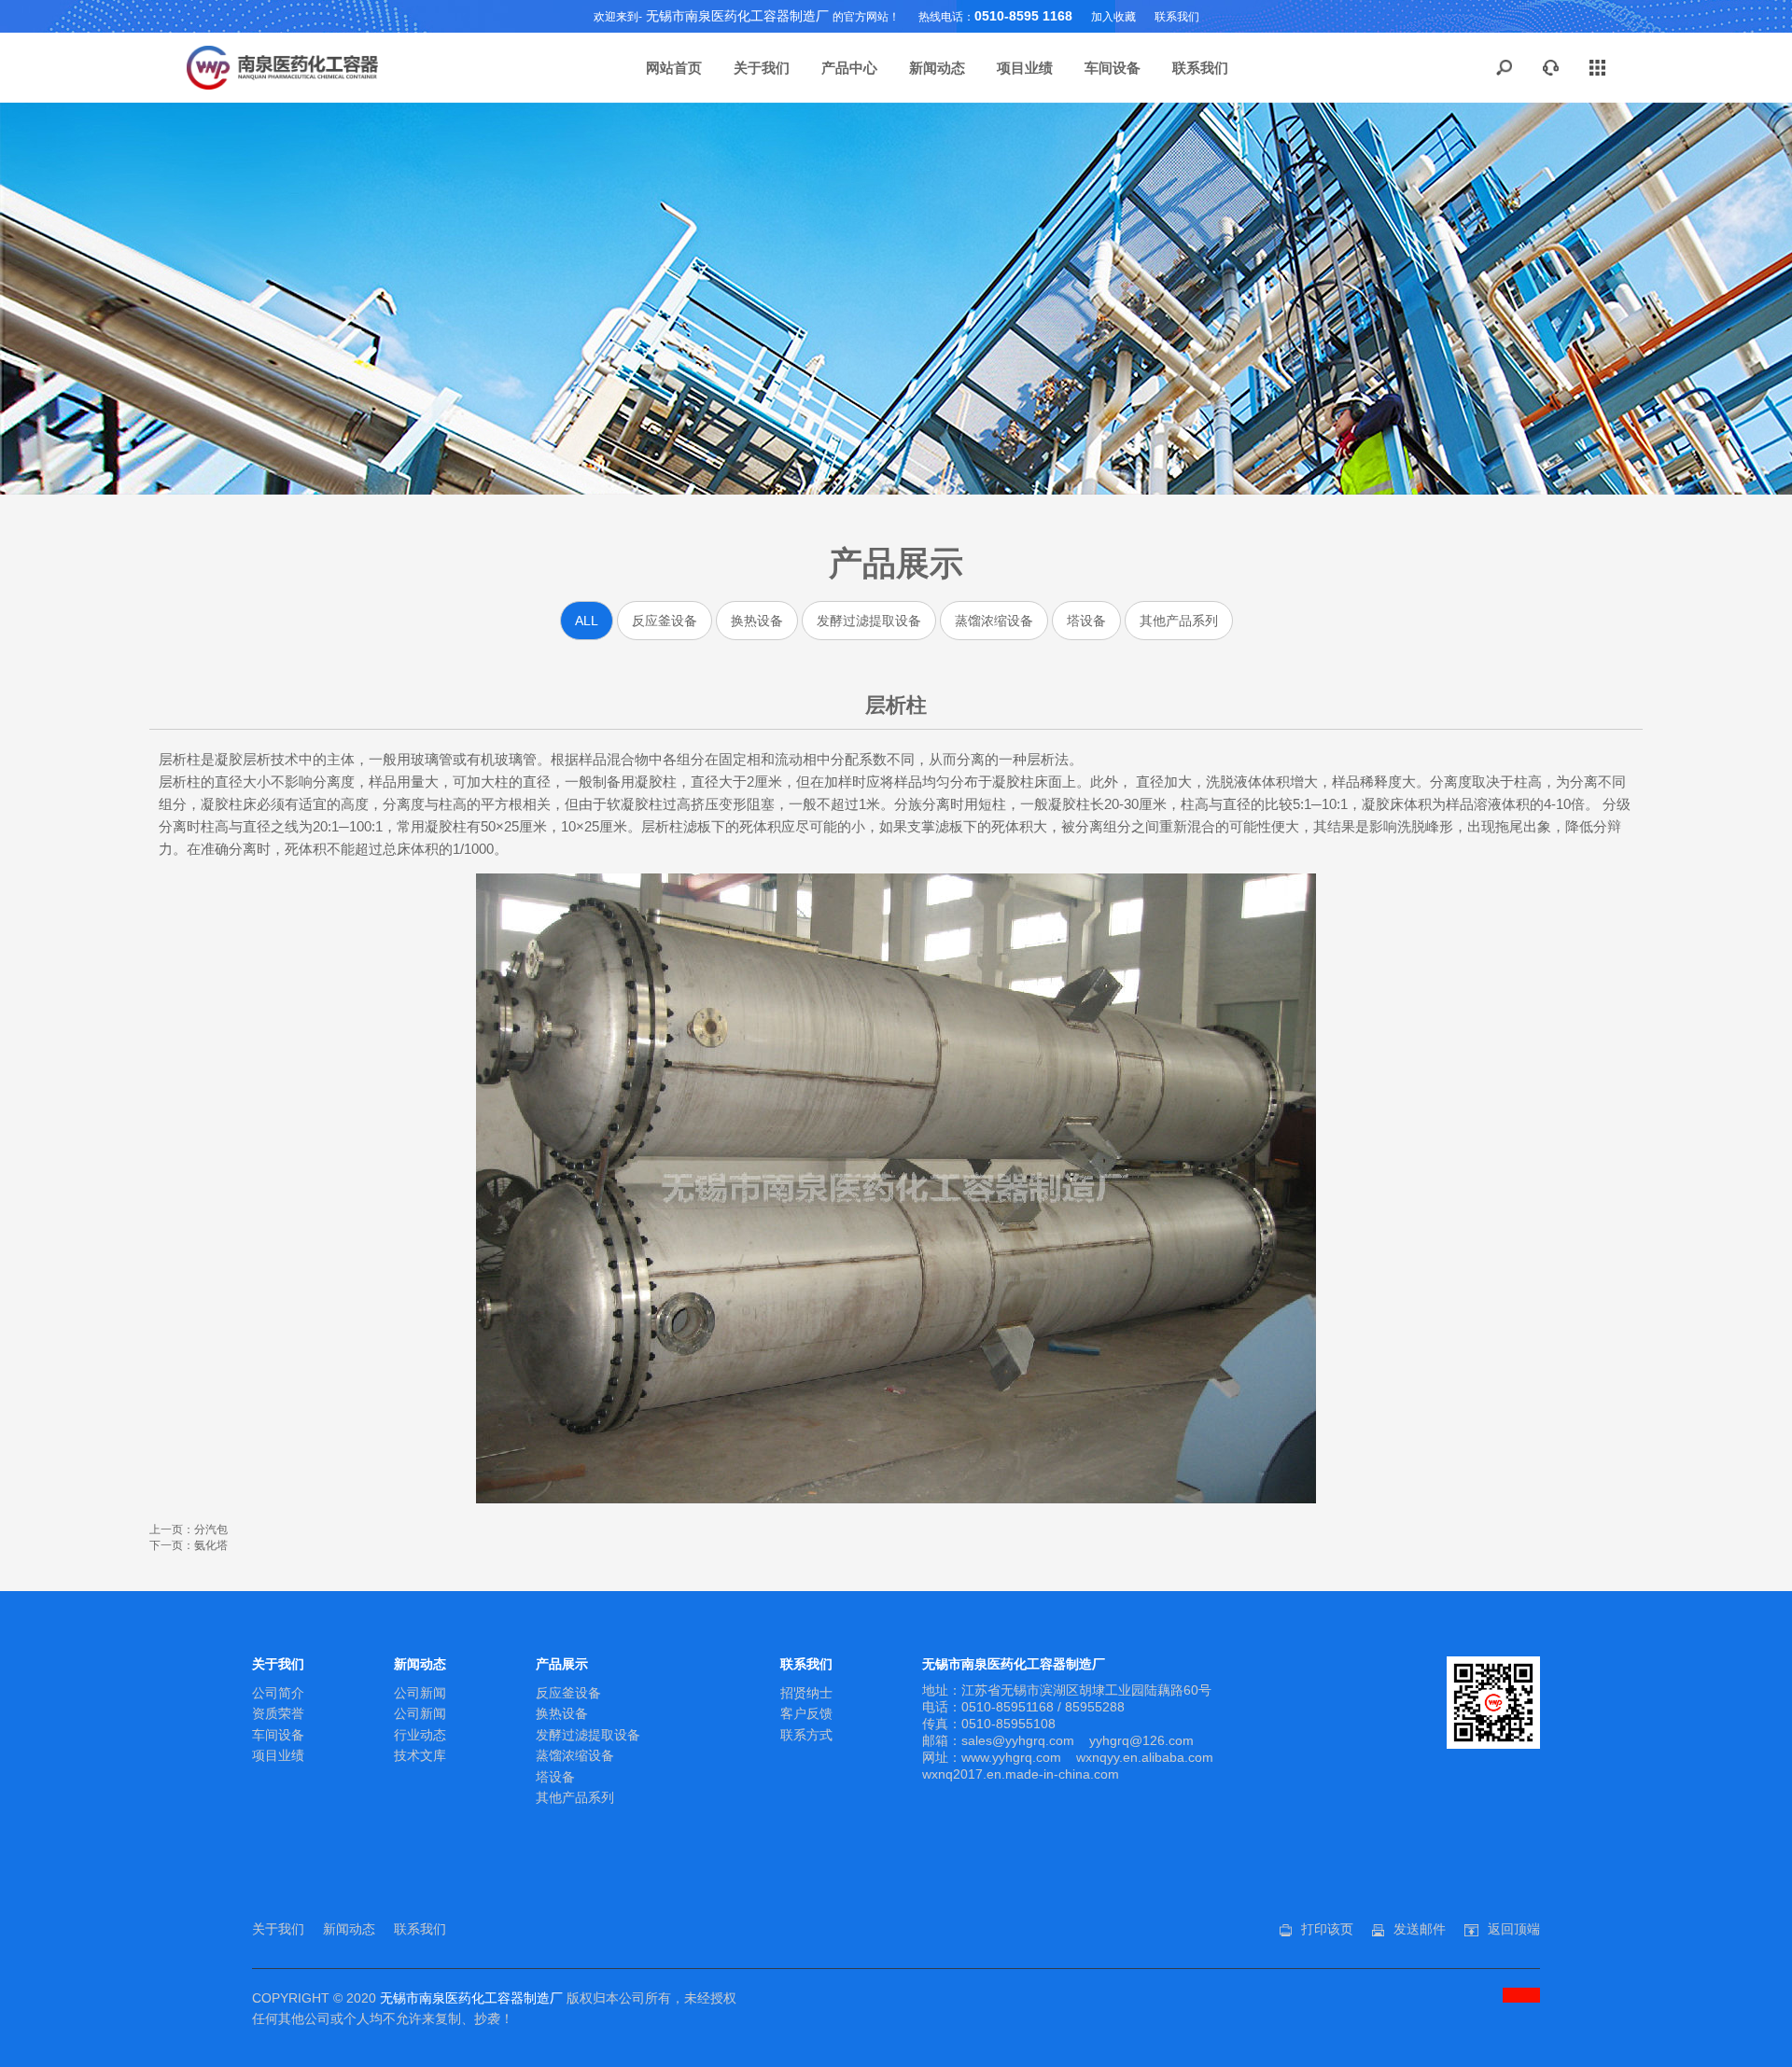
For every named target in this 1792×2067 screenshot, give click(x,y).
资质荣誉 (278, 1713)
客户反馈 (806, 1713)
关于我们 (762, 68)
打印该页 (1327, 1929)
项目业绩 (1025, 68)
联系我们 (1177, 17)
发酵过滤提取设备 (869, 621)
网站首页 (674, 68)
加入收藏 (1113, 17)
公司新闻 (420, 1693)
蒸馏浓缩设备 (994, 621)
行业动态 (420, 1735)
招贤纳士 (806, 1693)
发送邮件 (1420, 1929)
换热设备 (757, 621)
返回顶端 (1514, 1929)
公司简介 (278, 1693)
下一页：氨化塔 (189, 1545)
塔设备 (1086, 621)
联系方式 (806, 1735)
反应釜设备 (665, 621)
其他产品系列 (1179, 621)
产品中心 (849, 68)
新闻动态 (937, 68)
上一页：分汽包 (189, 1529)
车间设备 (1113, 68)
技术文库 (420, 1755)
